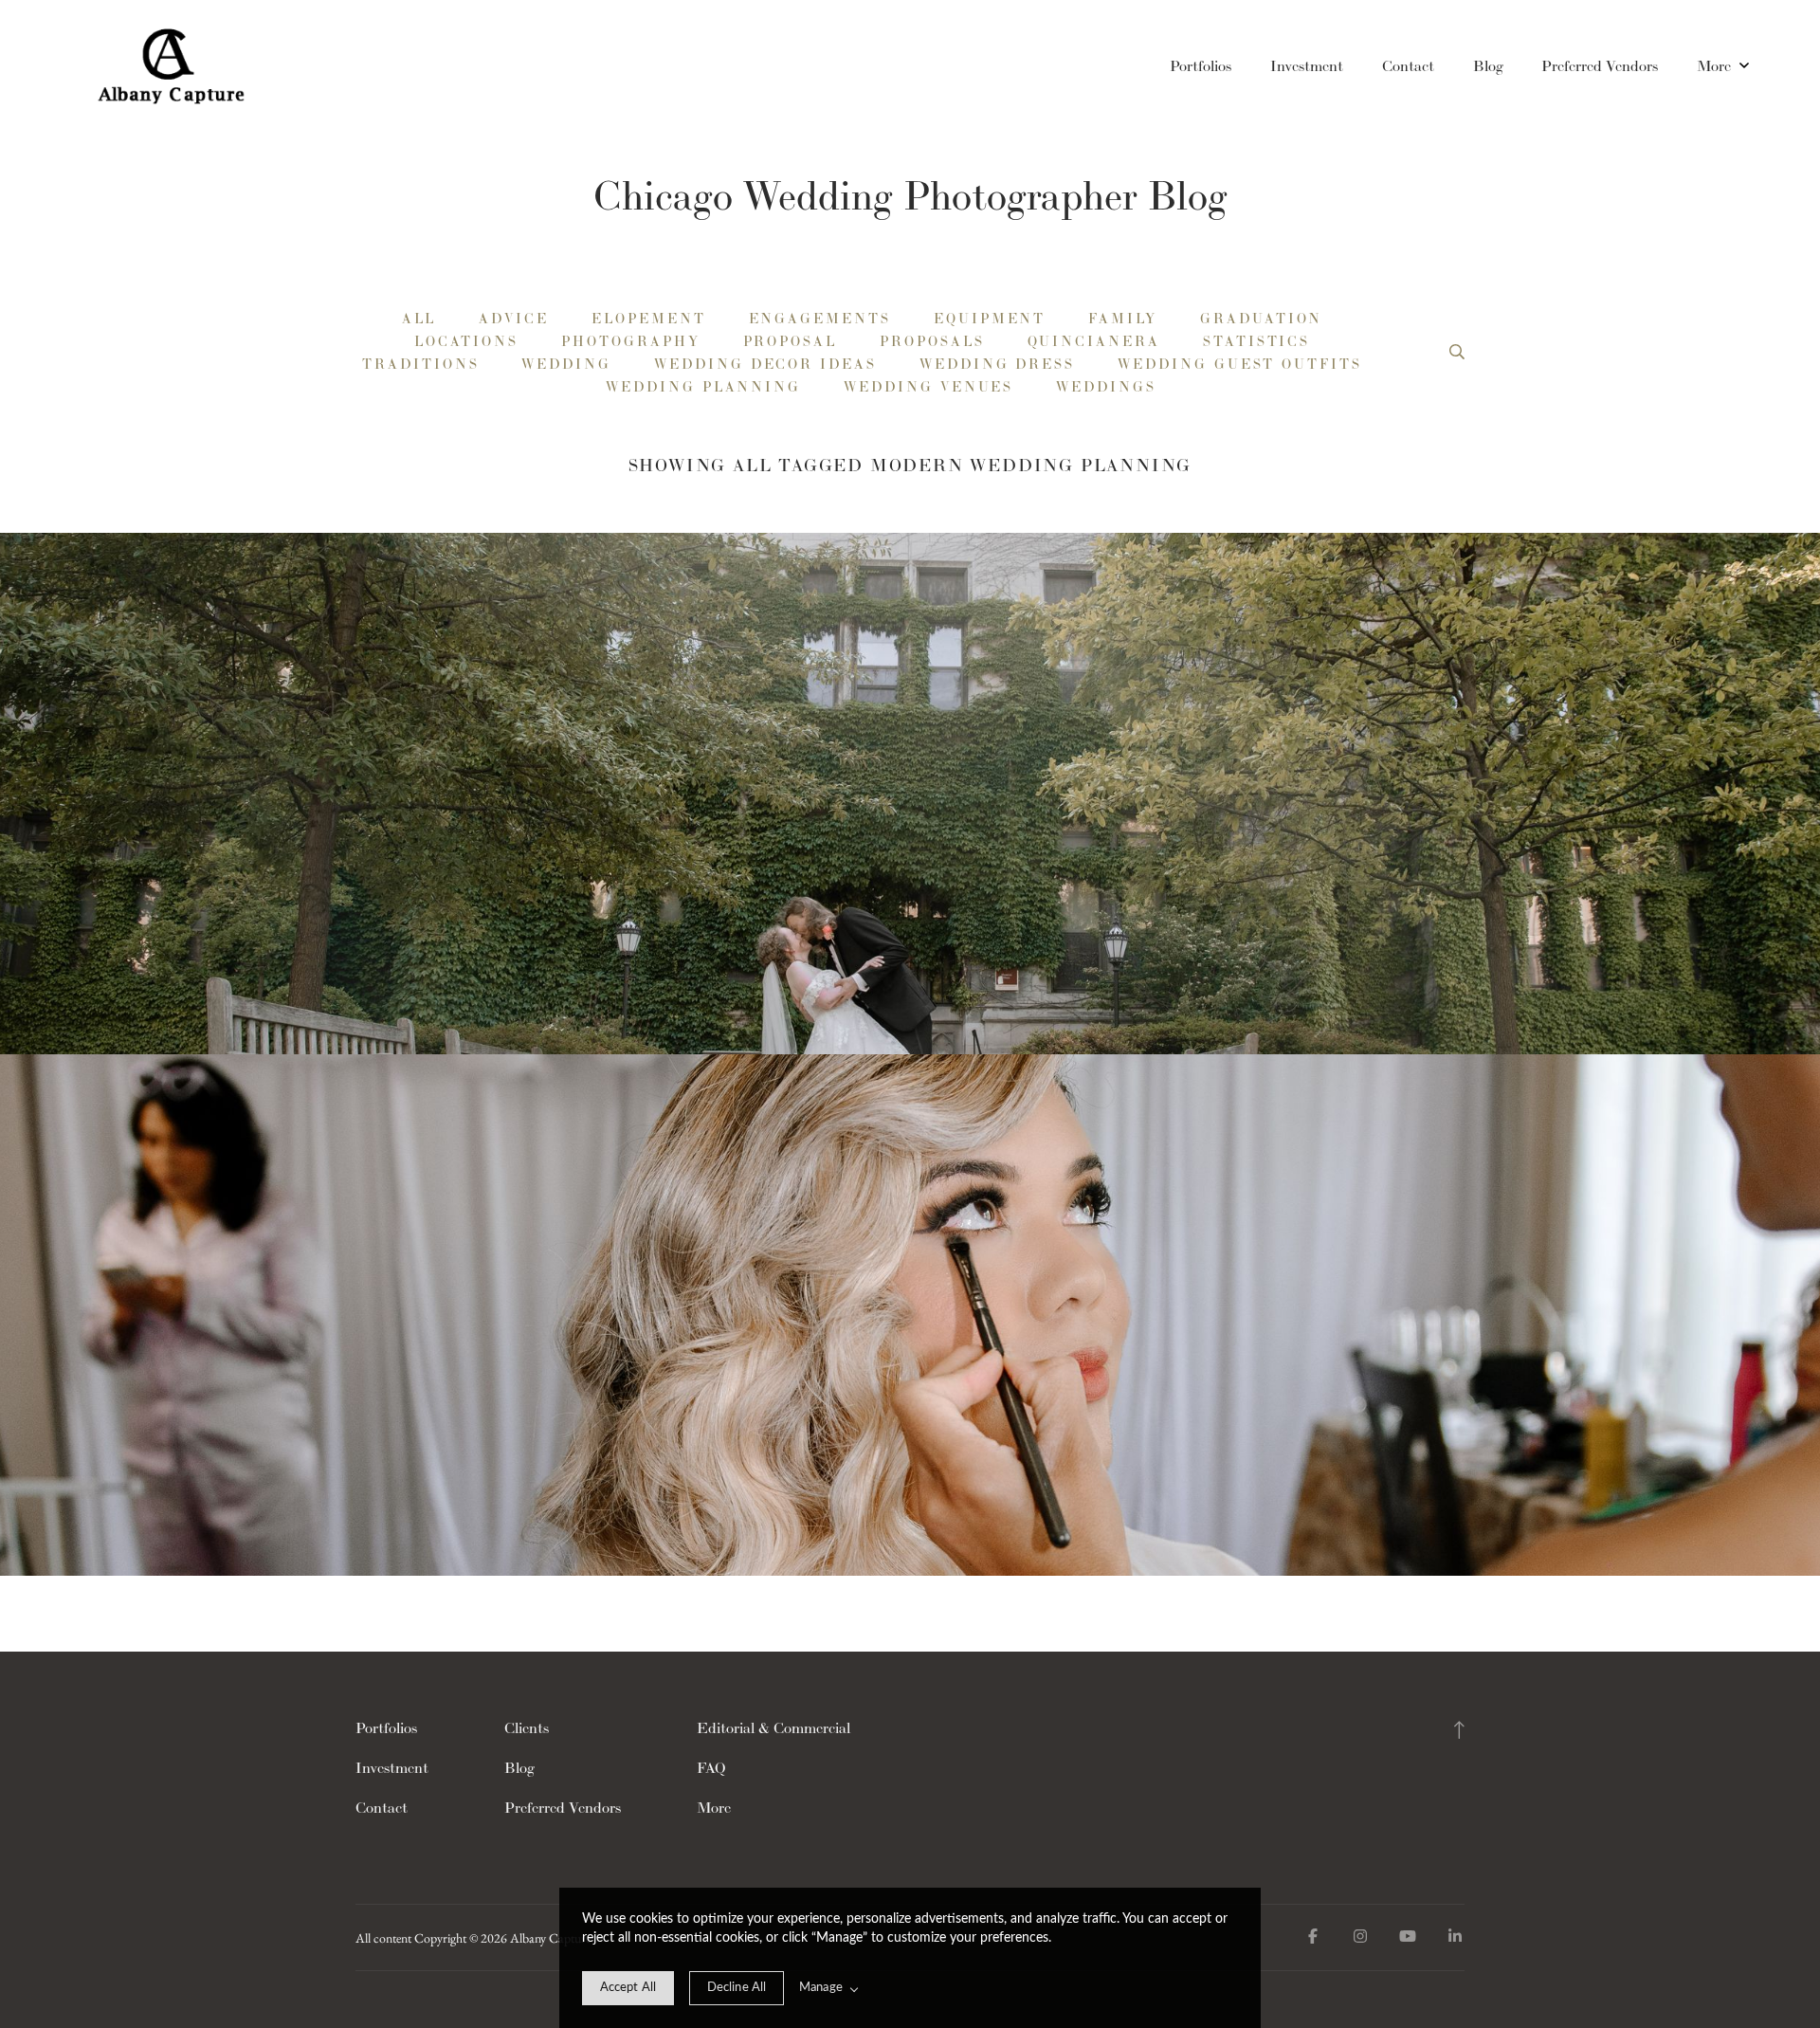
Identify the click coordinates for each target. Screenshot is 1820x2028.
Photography (630, 341)
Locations (466, 341)
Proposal (791, 341)
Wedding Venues (928, 387)
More (1716, 66)
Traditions (420, 364)
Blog (1488, 66)
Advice (514, 319)
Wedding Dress (997, 364)
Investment (1307, 66)
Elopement (648, 319)
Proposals (932, 341)
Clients (527, 1728)
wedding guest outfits (1240, 364)
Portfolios (1201, 66)
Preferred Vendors (1600, 66)
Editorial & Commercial (773, 1728)
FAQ (711, 1768)
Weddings (1106, 387)
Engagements (820, 319)
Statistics (1256, 341)
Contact (1408, 66)
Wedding (566, 364)
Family (1123, 319)
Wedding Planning (703, 387)
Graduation (1261, 319)
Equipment (990, 319)
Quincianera (1094, 341)
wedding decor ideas (765, 364)
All (419, 319)
